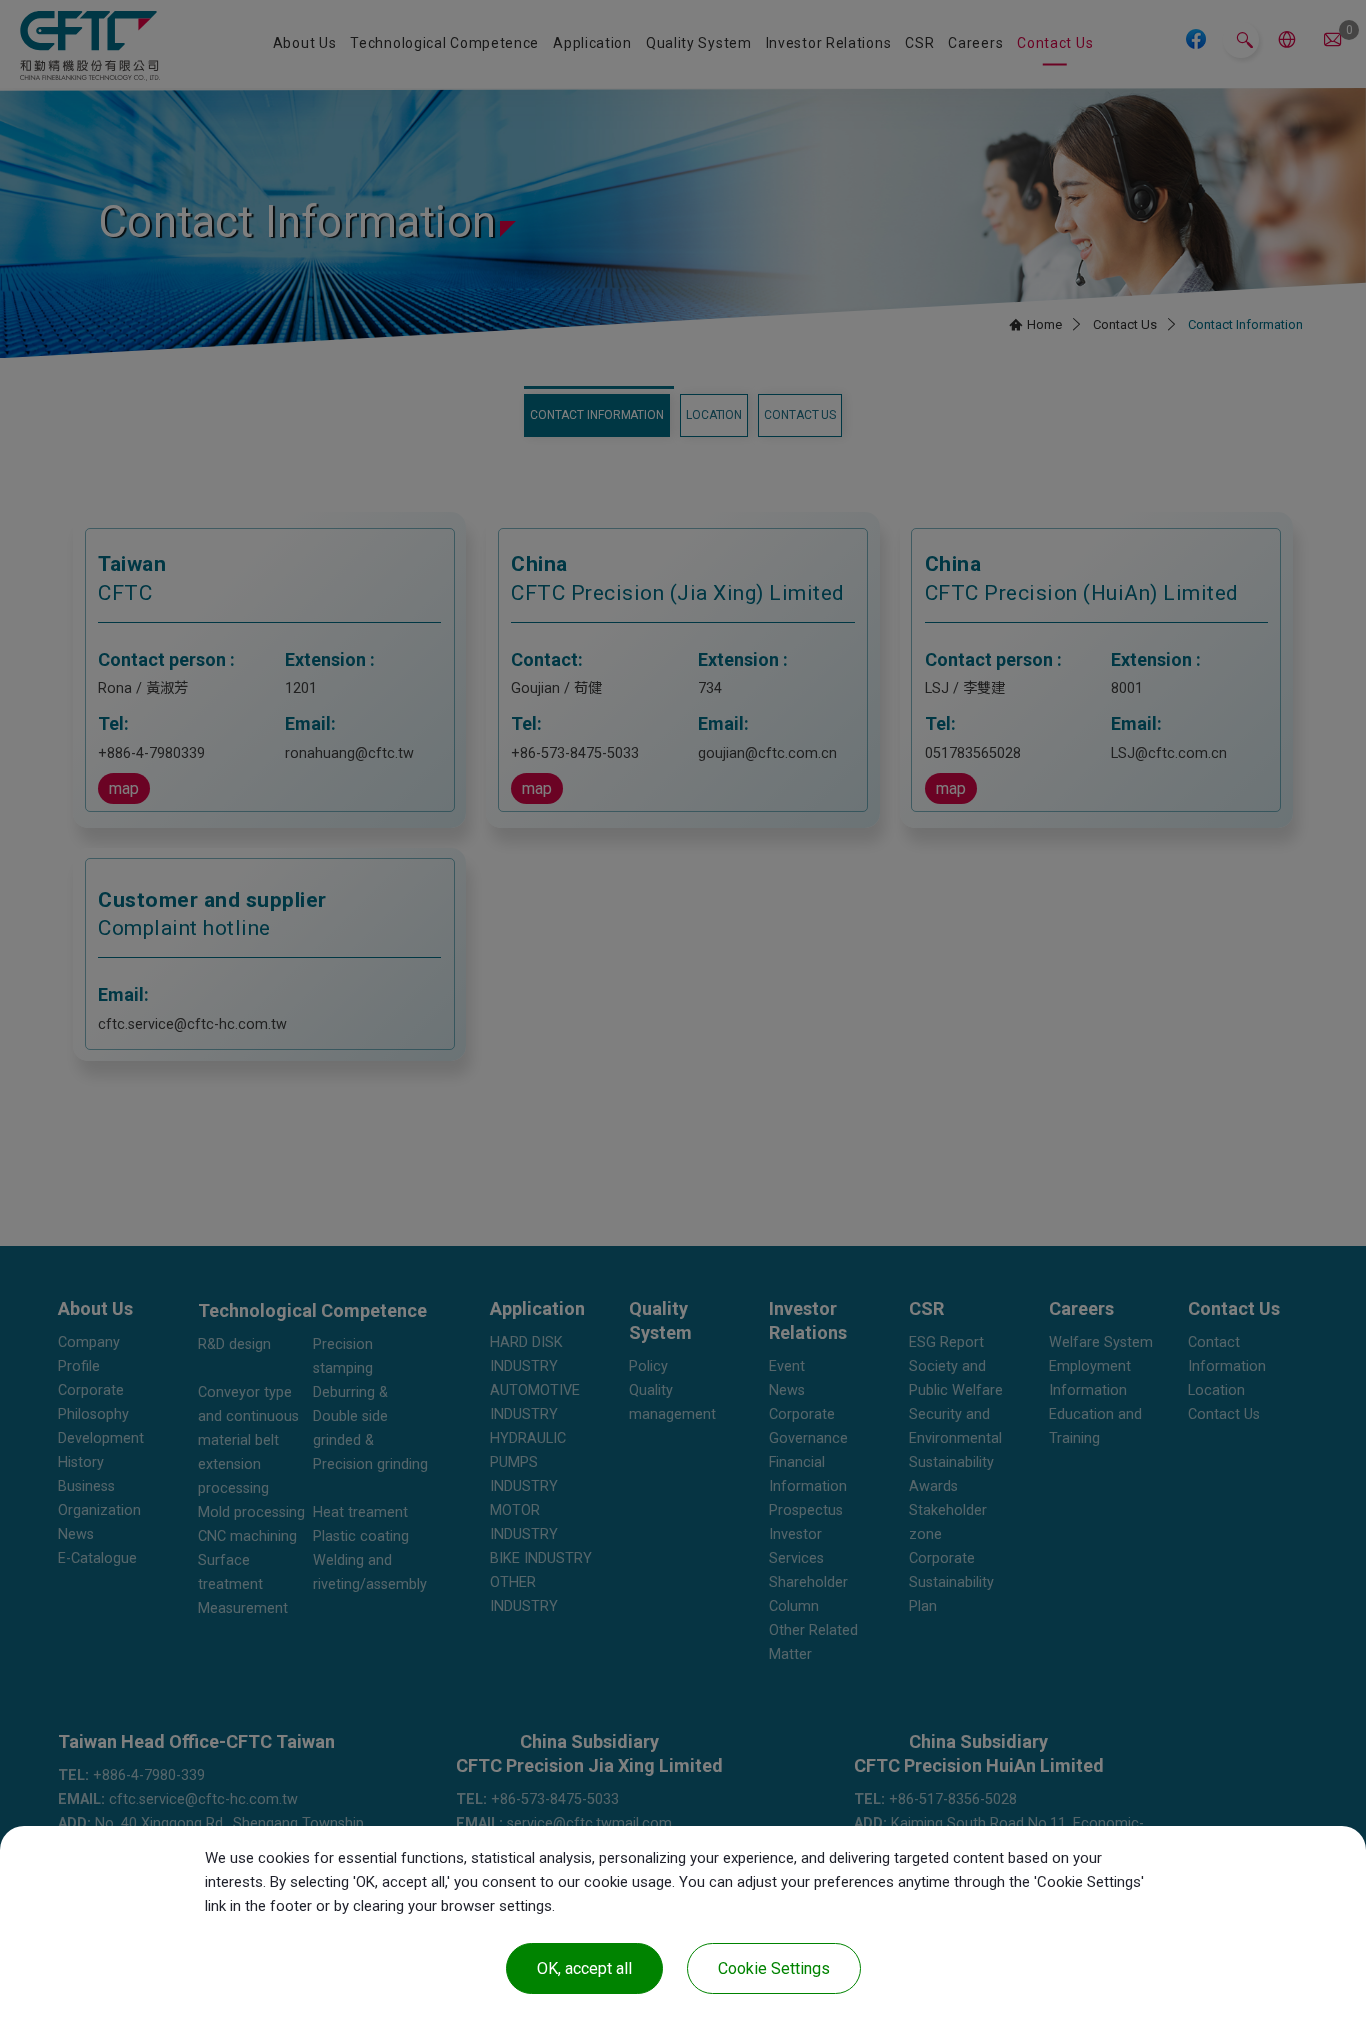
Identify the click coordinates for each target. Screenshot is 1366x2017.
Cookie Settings (774, 1968)
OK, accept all (584, 1968)
